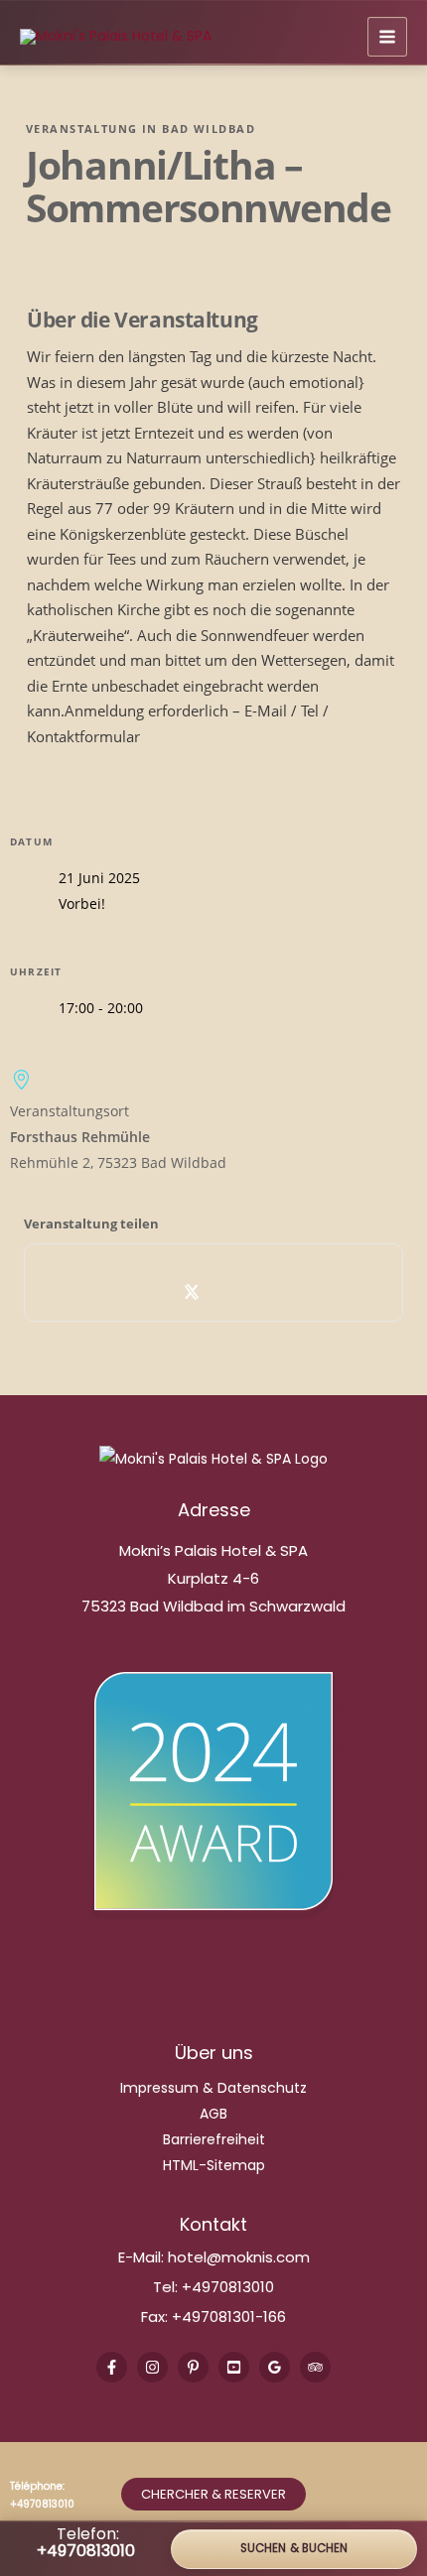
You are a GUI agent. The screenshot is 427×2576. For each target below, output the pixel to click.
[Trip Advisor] (315, 2367)
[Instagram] (152, 2367)
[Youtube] (234, 2367)
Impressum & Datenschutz (213, 2088)
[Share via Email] (280, 1292)
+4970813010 (228, 2287)
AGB (213, 2114)
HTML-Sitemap (214, 2165)
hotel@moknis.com (239, 2257)
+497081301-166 (227, 2317)
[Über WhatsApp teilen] (236, 1292)
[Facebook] (112, 2367)
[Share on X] (192, 1292)
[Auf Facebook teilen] (148, 1292)
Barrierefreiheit (214, 2139)
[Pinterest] (193, 2367)
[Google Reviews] (275, 2367)
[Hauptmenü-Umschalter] (387, 37)
